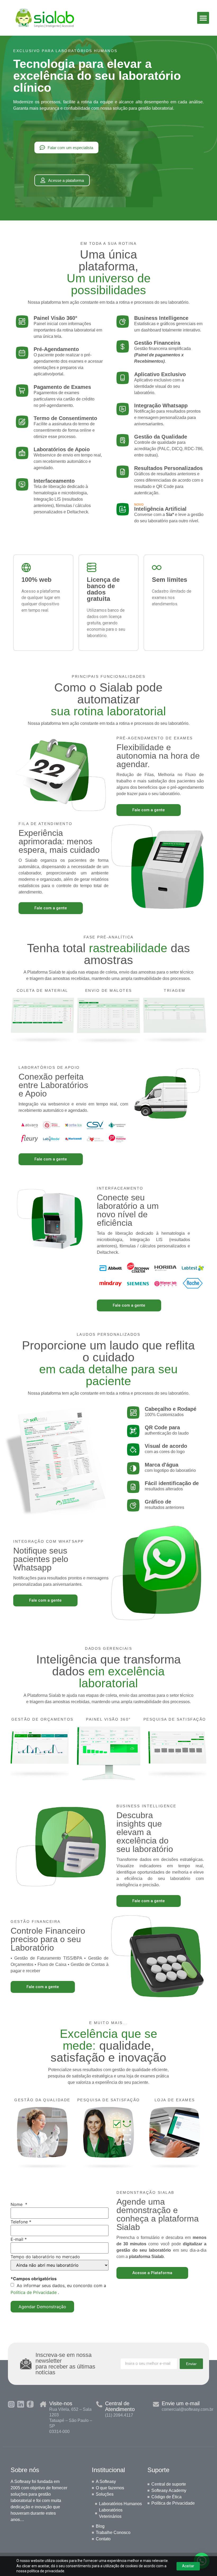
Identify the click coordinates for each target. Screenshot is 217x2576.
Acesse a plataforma (66, 180)
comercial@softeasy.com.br (187, 2409)
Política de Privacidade (34, 2292)
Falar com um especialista (70, 148)
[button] (203, 18)
